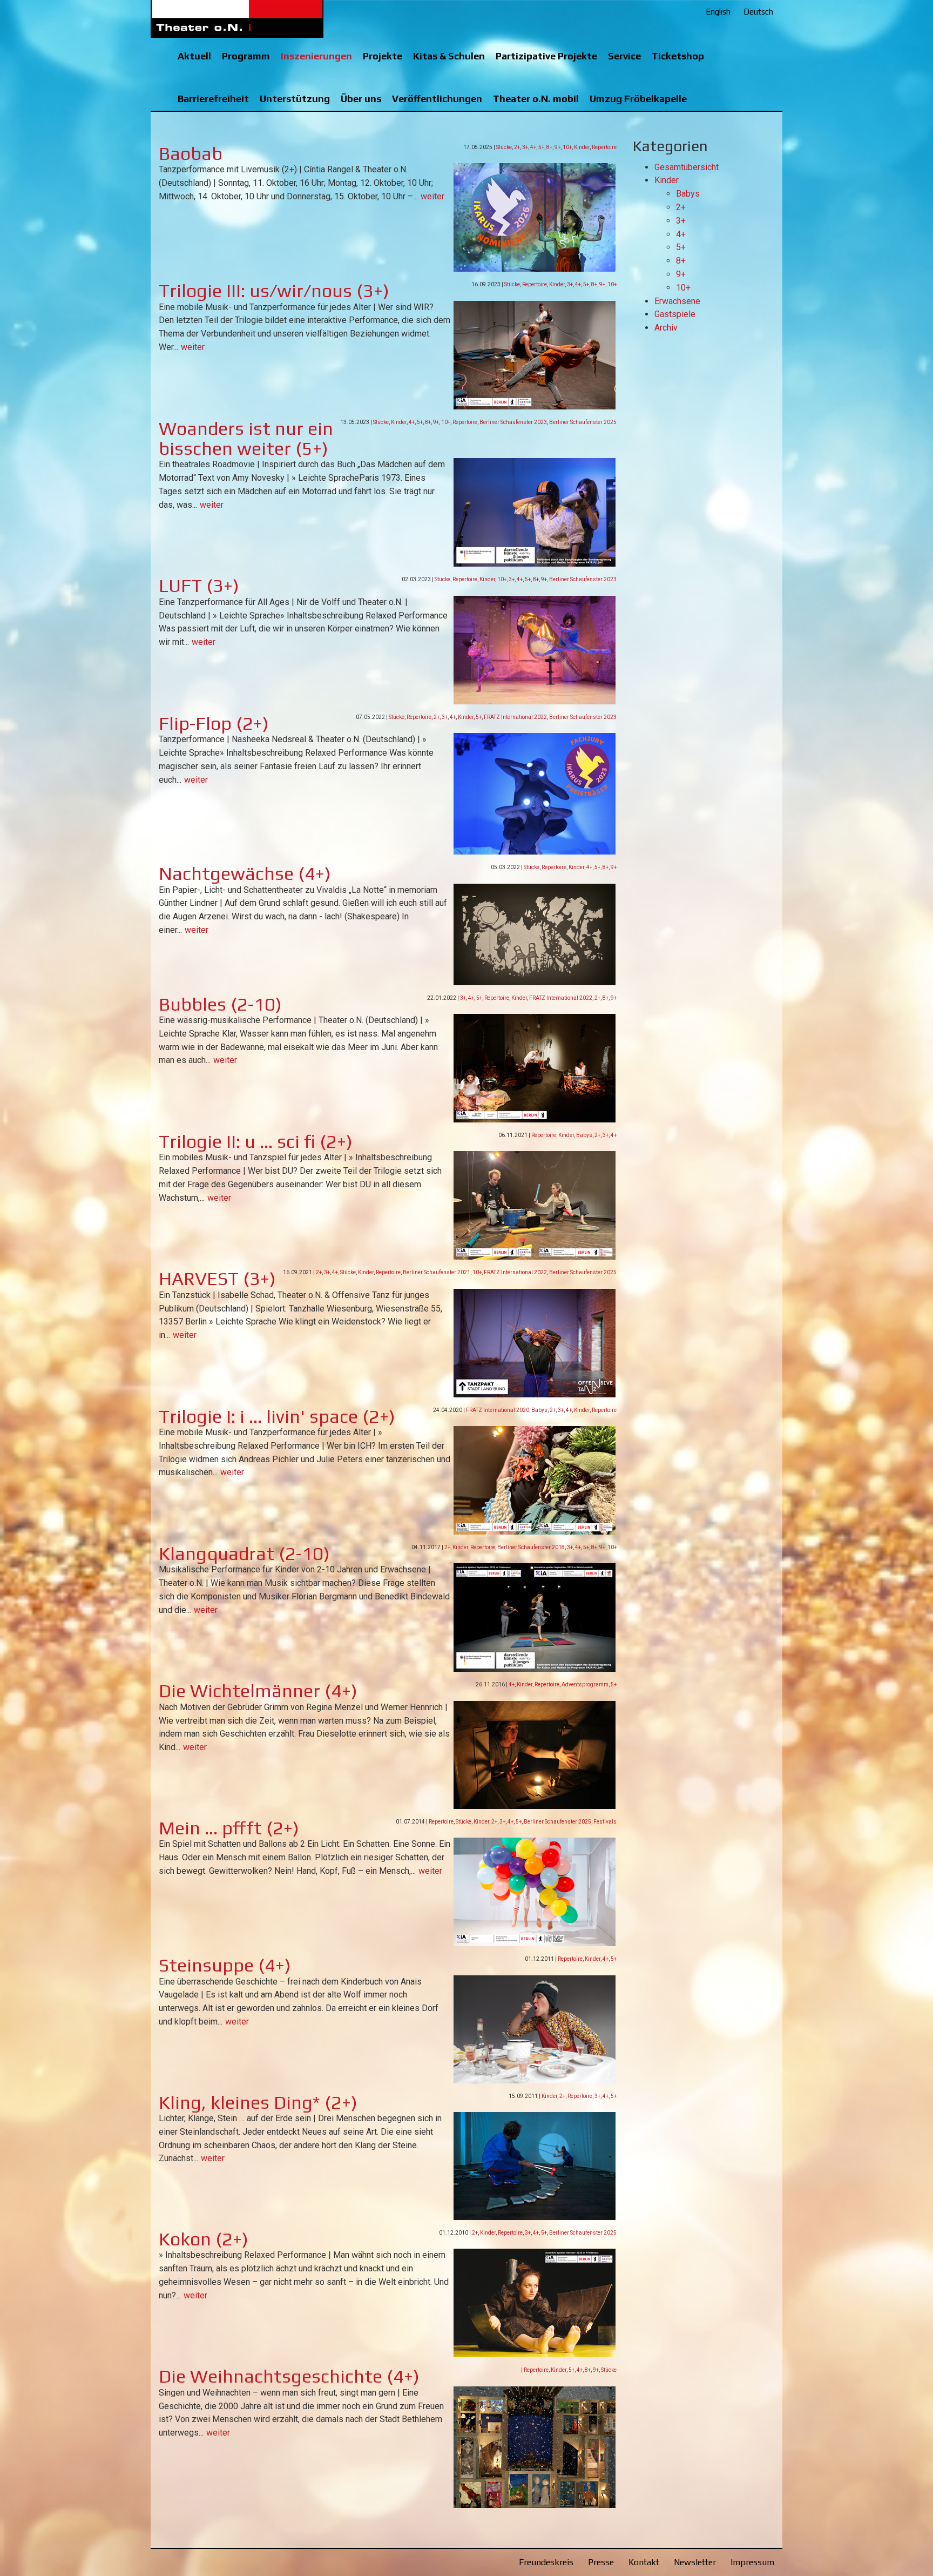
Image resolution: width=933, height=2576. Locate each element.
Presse (601, 2562)
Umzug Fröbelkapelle (638, 99)
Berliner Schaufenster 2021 (437, 1272)
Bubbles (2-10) (220, 1004)
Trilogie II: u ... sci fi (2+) (256, 1141)
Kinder (582, 147)
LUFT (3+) (199, 585)
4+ (533, 147)
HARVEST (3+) (217, 1278)
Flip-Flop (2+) (214, 723)
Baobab (191, 153)
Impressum (752, 2562)
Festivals (605, 1822)
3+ (525, 147)
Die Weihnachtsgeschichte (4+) (289, 2376)
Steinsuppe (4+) (225, 1965)
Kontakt (644, 2562)
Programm (246, 56)
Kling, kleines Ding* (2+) (258, 2102)
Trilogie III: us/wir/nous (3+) (274, 290)
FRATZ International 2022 (515, 717)
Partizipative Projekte (546, 56)
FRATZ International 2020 (498, 1410)
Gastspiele (675, 314)
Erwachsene (677, 301)
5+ (541, 147)
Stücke (504, 147)
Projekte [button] (383, 56)
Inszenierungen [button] (316, 56)
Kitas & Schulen (449, 56)
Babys (584, 1135)
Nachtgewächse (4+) (245, 873)
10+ (567, 147)
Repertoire (604, 147)
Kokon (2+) (204, 2239)
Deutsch (758, 12)
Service (624, 56)
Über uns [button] (361, 99)
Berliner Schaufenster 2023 (513, 422)
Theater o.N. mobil (536, 99)
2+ (517, 147)
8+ (549, 147)
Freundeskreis (546, 2562)
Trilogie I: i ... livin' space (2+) (277, 1416)
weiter (432, 196)
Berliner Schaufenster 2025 (583, 422)
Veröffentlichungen (437, 99)
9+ (557, 147)
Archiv (666, 328)
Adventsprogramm (585, 1684)
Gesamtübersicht (687, 167)
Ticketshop (678, 56)
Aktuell (194, 56)
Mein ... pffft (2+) (229, 1828)
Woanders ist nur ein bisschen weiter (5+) (246, 438)
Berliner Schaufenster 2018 (531, 1547)
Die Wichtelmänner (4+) (258, 1690)
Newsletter (695, 2562)
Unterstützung (295, 99)
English (718, 12)
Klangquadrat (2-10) (244, 1553)
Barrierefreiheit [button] (213, 99)
